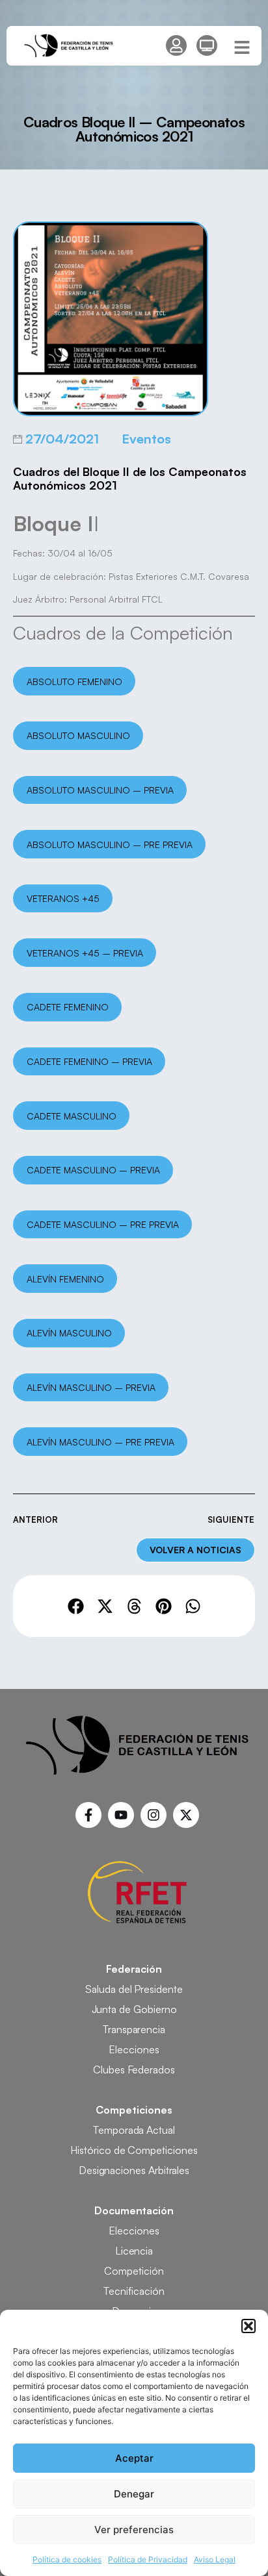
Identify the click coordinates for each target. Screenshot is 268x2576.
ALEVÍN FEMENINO (65, 1279)
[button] (248, 2326)
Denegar (134, 2494)
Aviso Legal (215, 2559)
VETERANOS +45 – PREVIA (85, 953)
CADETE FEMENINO (68, 1007)
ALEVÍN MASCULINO (69, 1333)
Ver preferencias (134, 2530)
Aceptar (134, 2458)
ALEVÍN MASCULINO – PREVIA (91, 1387)
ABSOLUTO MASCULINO (78, 735)
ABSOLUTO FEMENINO (74, 682)
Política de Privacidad (148, 2559)
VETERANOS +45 (63, 898)
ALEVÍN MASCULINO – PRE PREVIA (100, 1442)
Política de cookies (67, 2559)
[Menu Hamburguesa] (242, 47)
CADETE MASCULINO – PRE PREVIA (103, 1224)
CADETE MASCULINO (72, 1116)
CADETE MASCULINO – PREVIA (93, 1170)
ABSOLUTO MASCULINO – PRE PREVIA (110, 844)
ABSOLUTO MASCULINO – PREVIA (100, 790)
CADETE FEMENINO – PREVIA (89, 1061)
